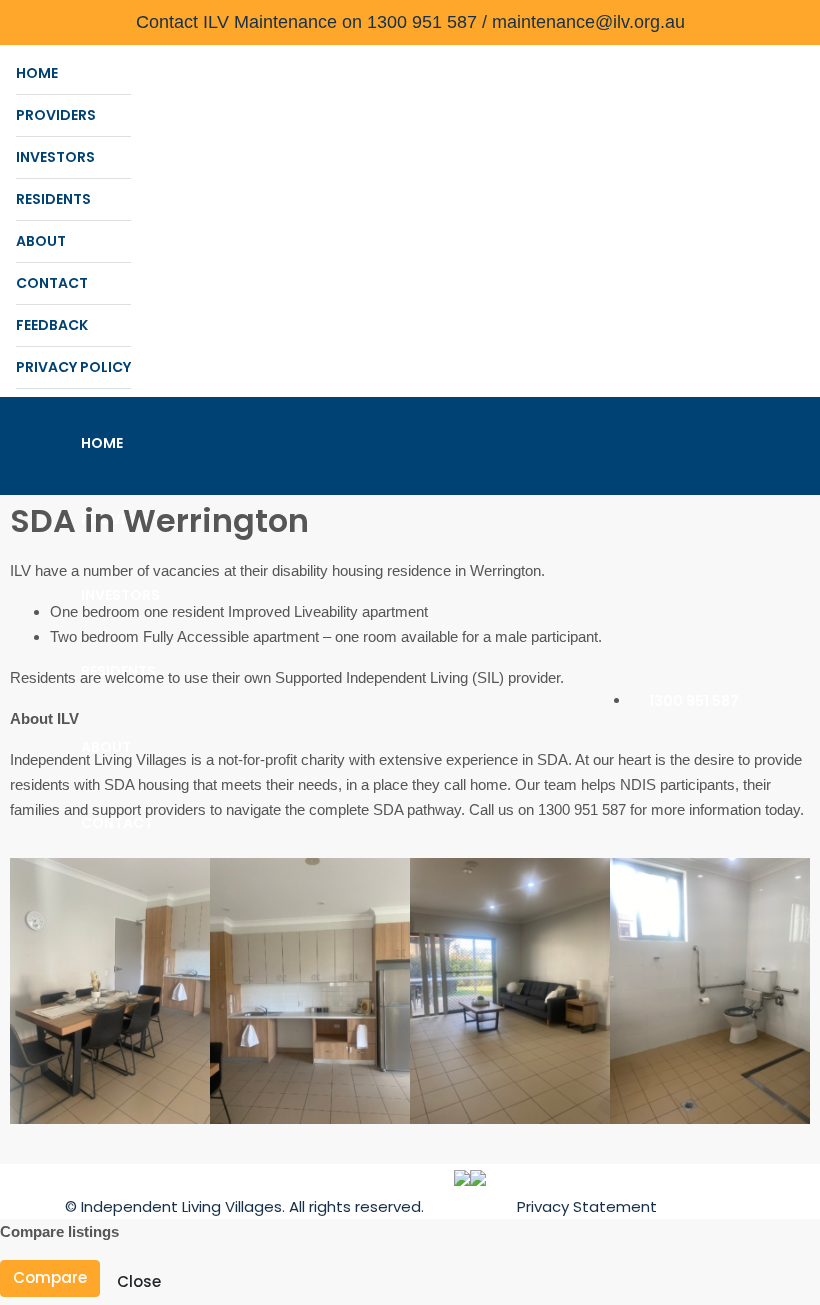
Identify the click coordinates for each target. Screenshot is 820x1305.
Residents (53, 199)
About (41, 241)
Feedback (52, 325)
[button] (29, 990)
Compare (50, 1277)
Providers (56, 115)
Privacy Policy (73, 367)
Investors (55, 157)
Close (139, 1281)
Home (37, 73)
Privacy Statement (587, 1206)
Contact (52, 283)
